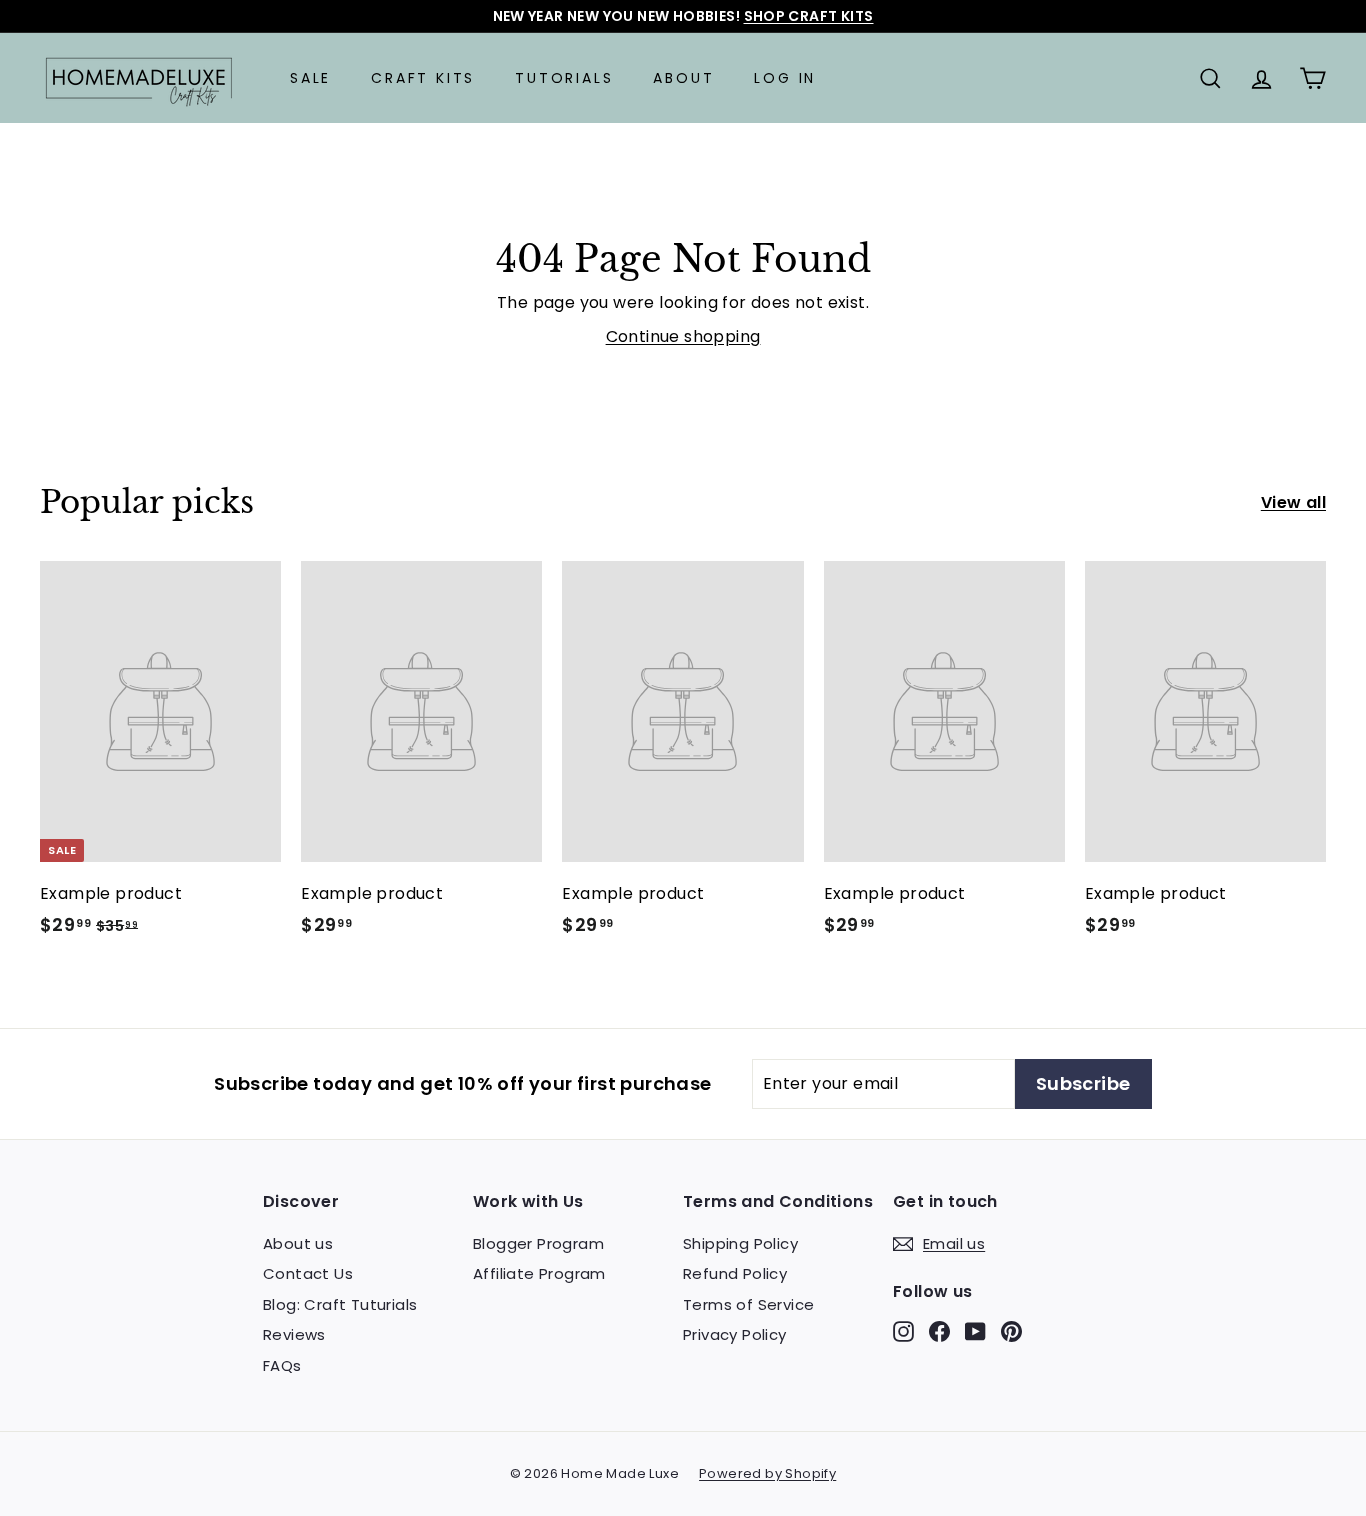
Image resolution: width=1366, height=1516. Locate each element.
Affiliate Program (539, 1273)
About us (298, 1243)
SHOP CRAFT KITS (809, 16)
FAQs (282, 1365)
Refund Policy (735, 1273)
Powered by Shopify (767, 1473)
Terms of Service (748, 1304)
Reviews (294, 1334)
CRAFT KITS (423, 78)
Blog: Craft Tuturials (340, 1304)
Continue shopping (683, 336)
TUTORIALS (564, 78)
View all (1293, 502)
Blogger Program (538, 1243)
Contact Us (308, 1273)
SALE (310, 78)
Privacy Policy (735, 1334)
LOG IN (785, 78)
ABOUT (683, 78)
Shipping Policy (740, 1243)
